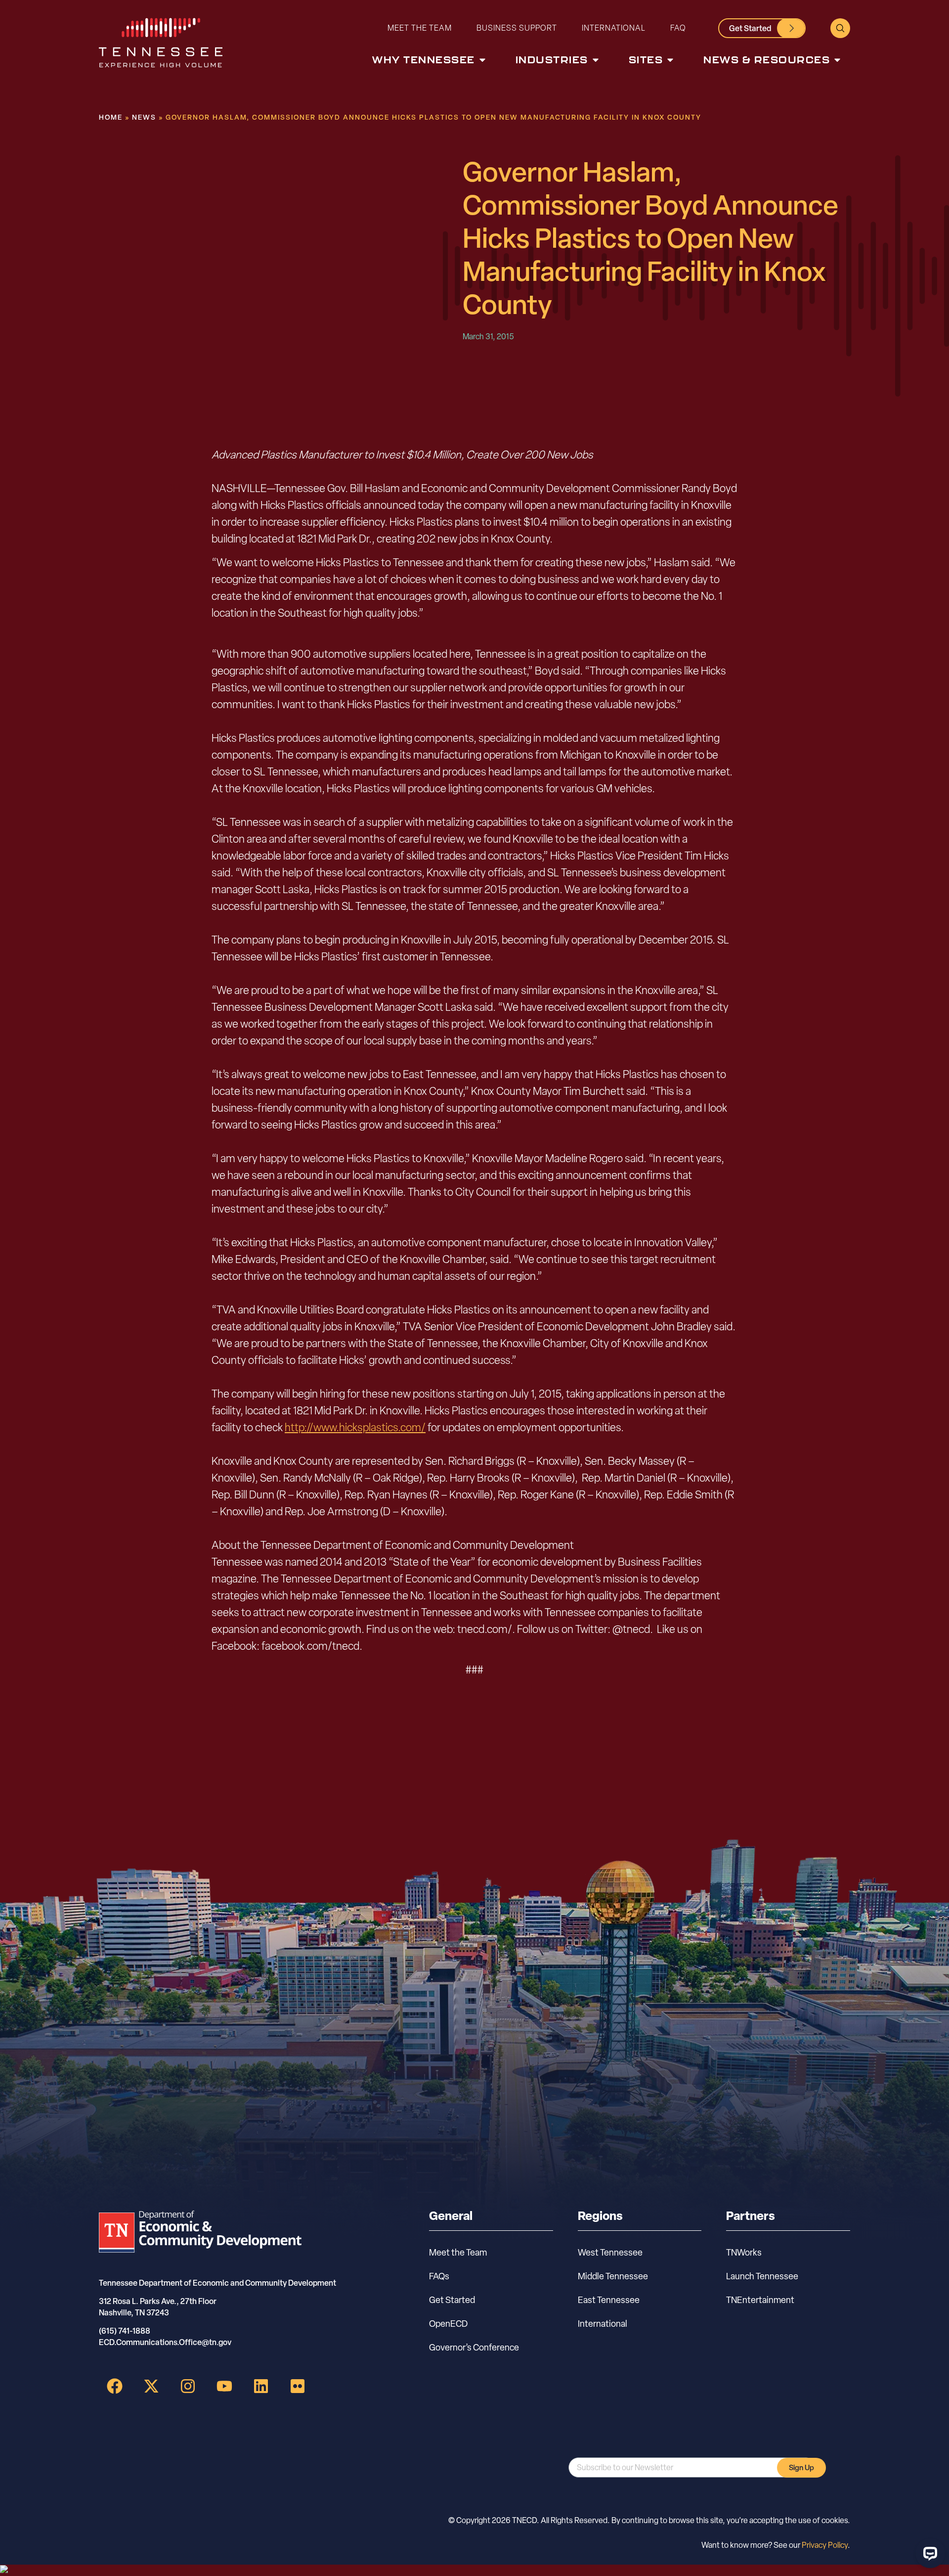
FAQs (439, 2276)
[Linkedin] (261, 2386)
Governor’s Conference (474, 2347)
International (614, 28)
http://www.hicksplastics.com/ (355, 1427)
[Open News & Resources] (837, 60)
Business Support (517, 28)
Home (111, 117)
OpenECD (448, 2324)
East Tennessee (609, 2300)
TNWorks (744, 2252)
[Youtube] (224, 2386)
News (144, 117)
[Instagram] (188, 2386)
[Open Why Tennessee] (482, 60)
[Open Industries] (596, 60)
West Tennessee (610, 2252)
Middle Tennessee (613, 2276)
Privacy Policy (825, 2545)
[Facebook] (115, 2386)
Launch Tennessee (762, 2276)
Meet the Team (420, 28)
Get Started (452, 2300)
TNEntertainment (760, 2300)
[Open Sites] (670, 60)
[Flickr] (298, 2386)
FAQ (678, 28)
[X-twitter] (151, 2386)
